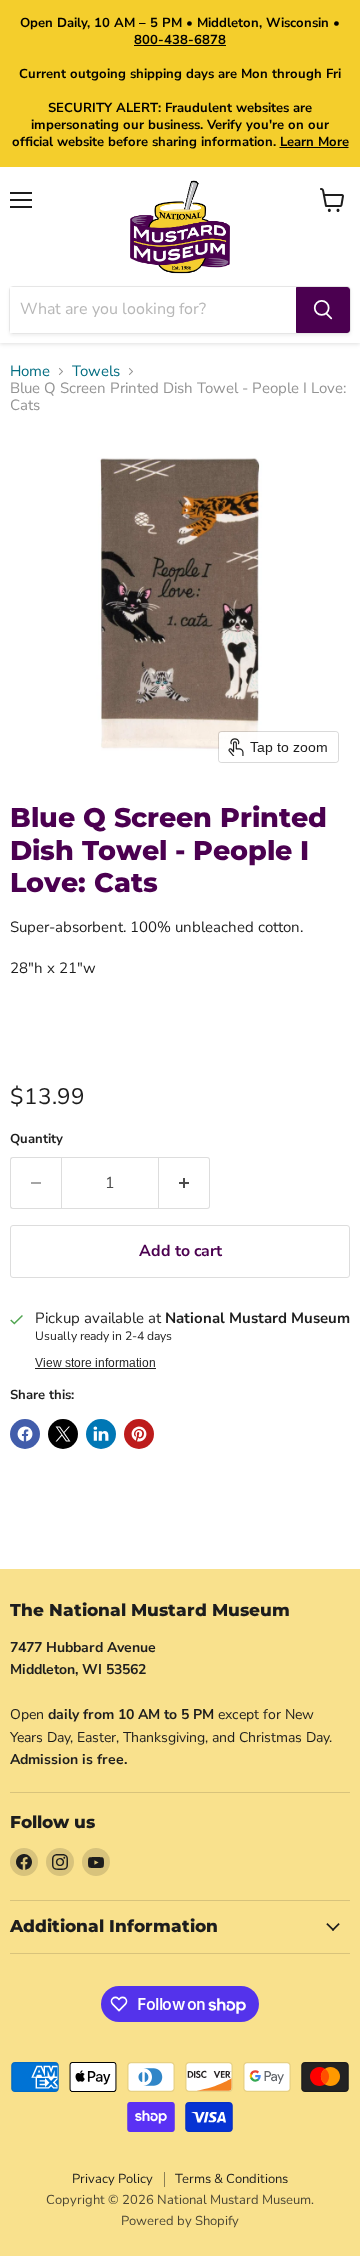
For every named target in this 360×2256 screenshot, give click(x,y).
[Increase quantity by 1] (184, 1183)
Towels (96, 371)
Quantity (36, 1139)
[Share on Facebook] (25, 1434)
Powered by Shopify (180, 2221)
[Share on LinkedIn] (101, 1434)
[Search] (323, 310)
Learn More (314, 142)
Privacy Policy (112, 2179)
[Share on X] (63, 1434)
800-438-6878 (180, 40)
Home (30, 371)
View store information (95, 1363)
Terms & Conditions (231, 2179)
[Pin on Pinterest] (139, 1434)
